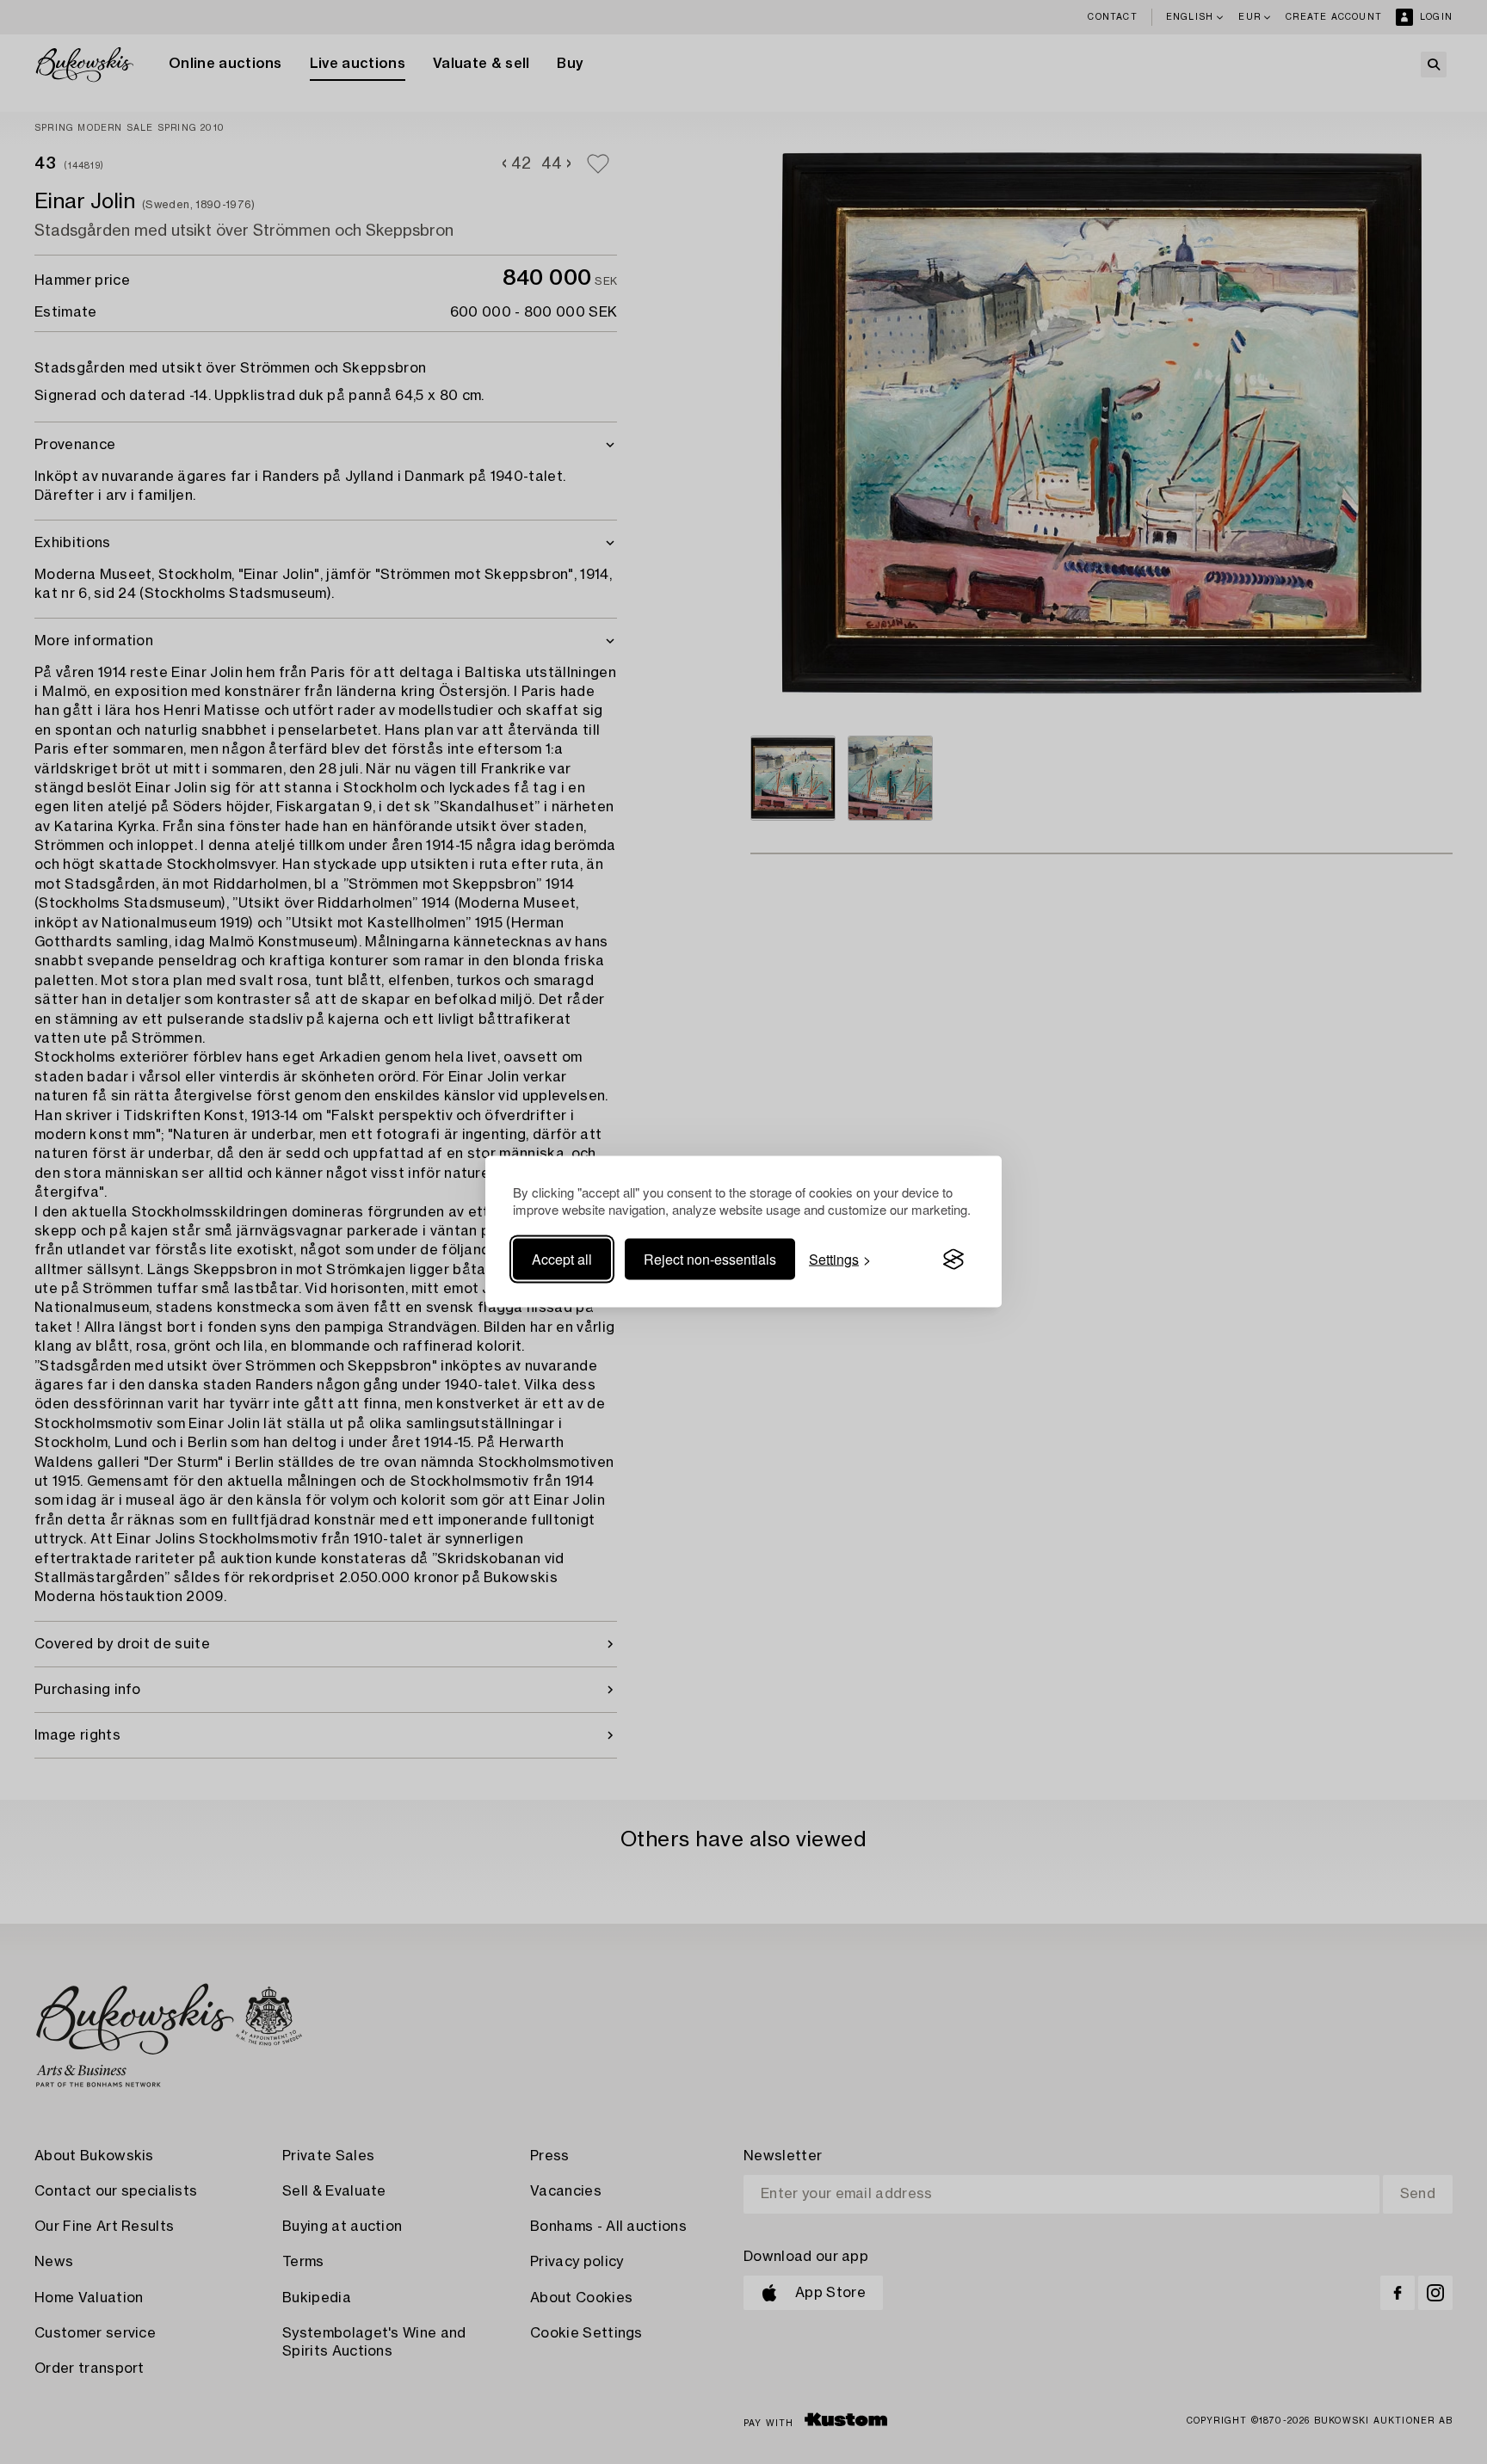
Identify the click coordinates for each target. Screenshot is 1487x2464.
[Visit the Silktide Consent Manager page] (953, 1260)
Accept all (562, 1259)
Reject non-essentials (710, 1259)
